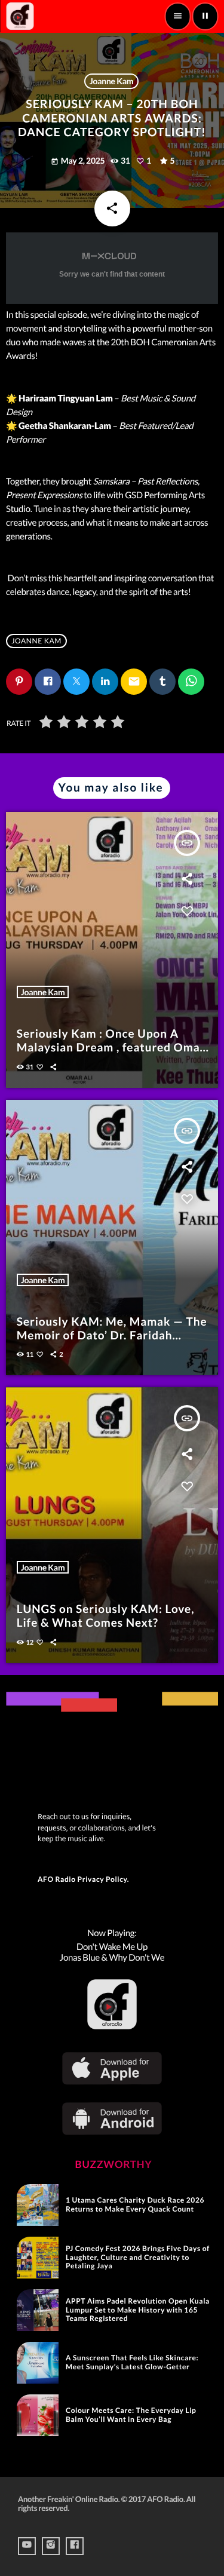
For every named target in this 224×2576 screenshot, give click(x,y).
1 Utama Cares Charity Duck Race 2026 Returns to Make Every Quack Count (135, 2204)
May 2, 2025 (79, 160)
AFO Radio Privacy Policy (82, 1879)
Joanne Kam (112, 81)
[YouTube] (27, 2546)
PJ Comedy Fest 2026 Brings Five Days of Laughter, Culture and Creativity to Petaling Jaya (138, 2257)
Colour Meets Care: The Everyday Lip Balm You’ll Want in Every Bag (131, 2414)
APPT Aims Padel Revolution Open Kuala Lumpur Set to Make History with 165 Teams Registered (138, 2310)
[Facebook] (75, 2546)
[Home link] (20, 16)
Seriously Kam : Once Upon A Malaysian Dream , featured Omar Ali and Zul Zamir (111, 1048)
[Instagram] (51, 2546)
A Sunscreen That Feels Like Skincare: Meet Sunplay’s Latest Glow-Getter (132, 2362)
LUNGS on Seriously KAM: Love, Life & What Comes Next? (106, 1616)
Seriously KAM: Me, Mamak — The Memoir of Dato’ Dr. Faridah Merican (112, 1335)
